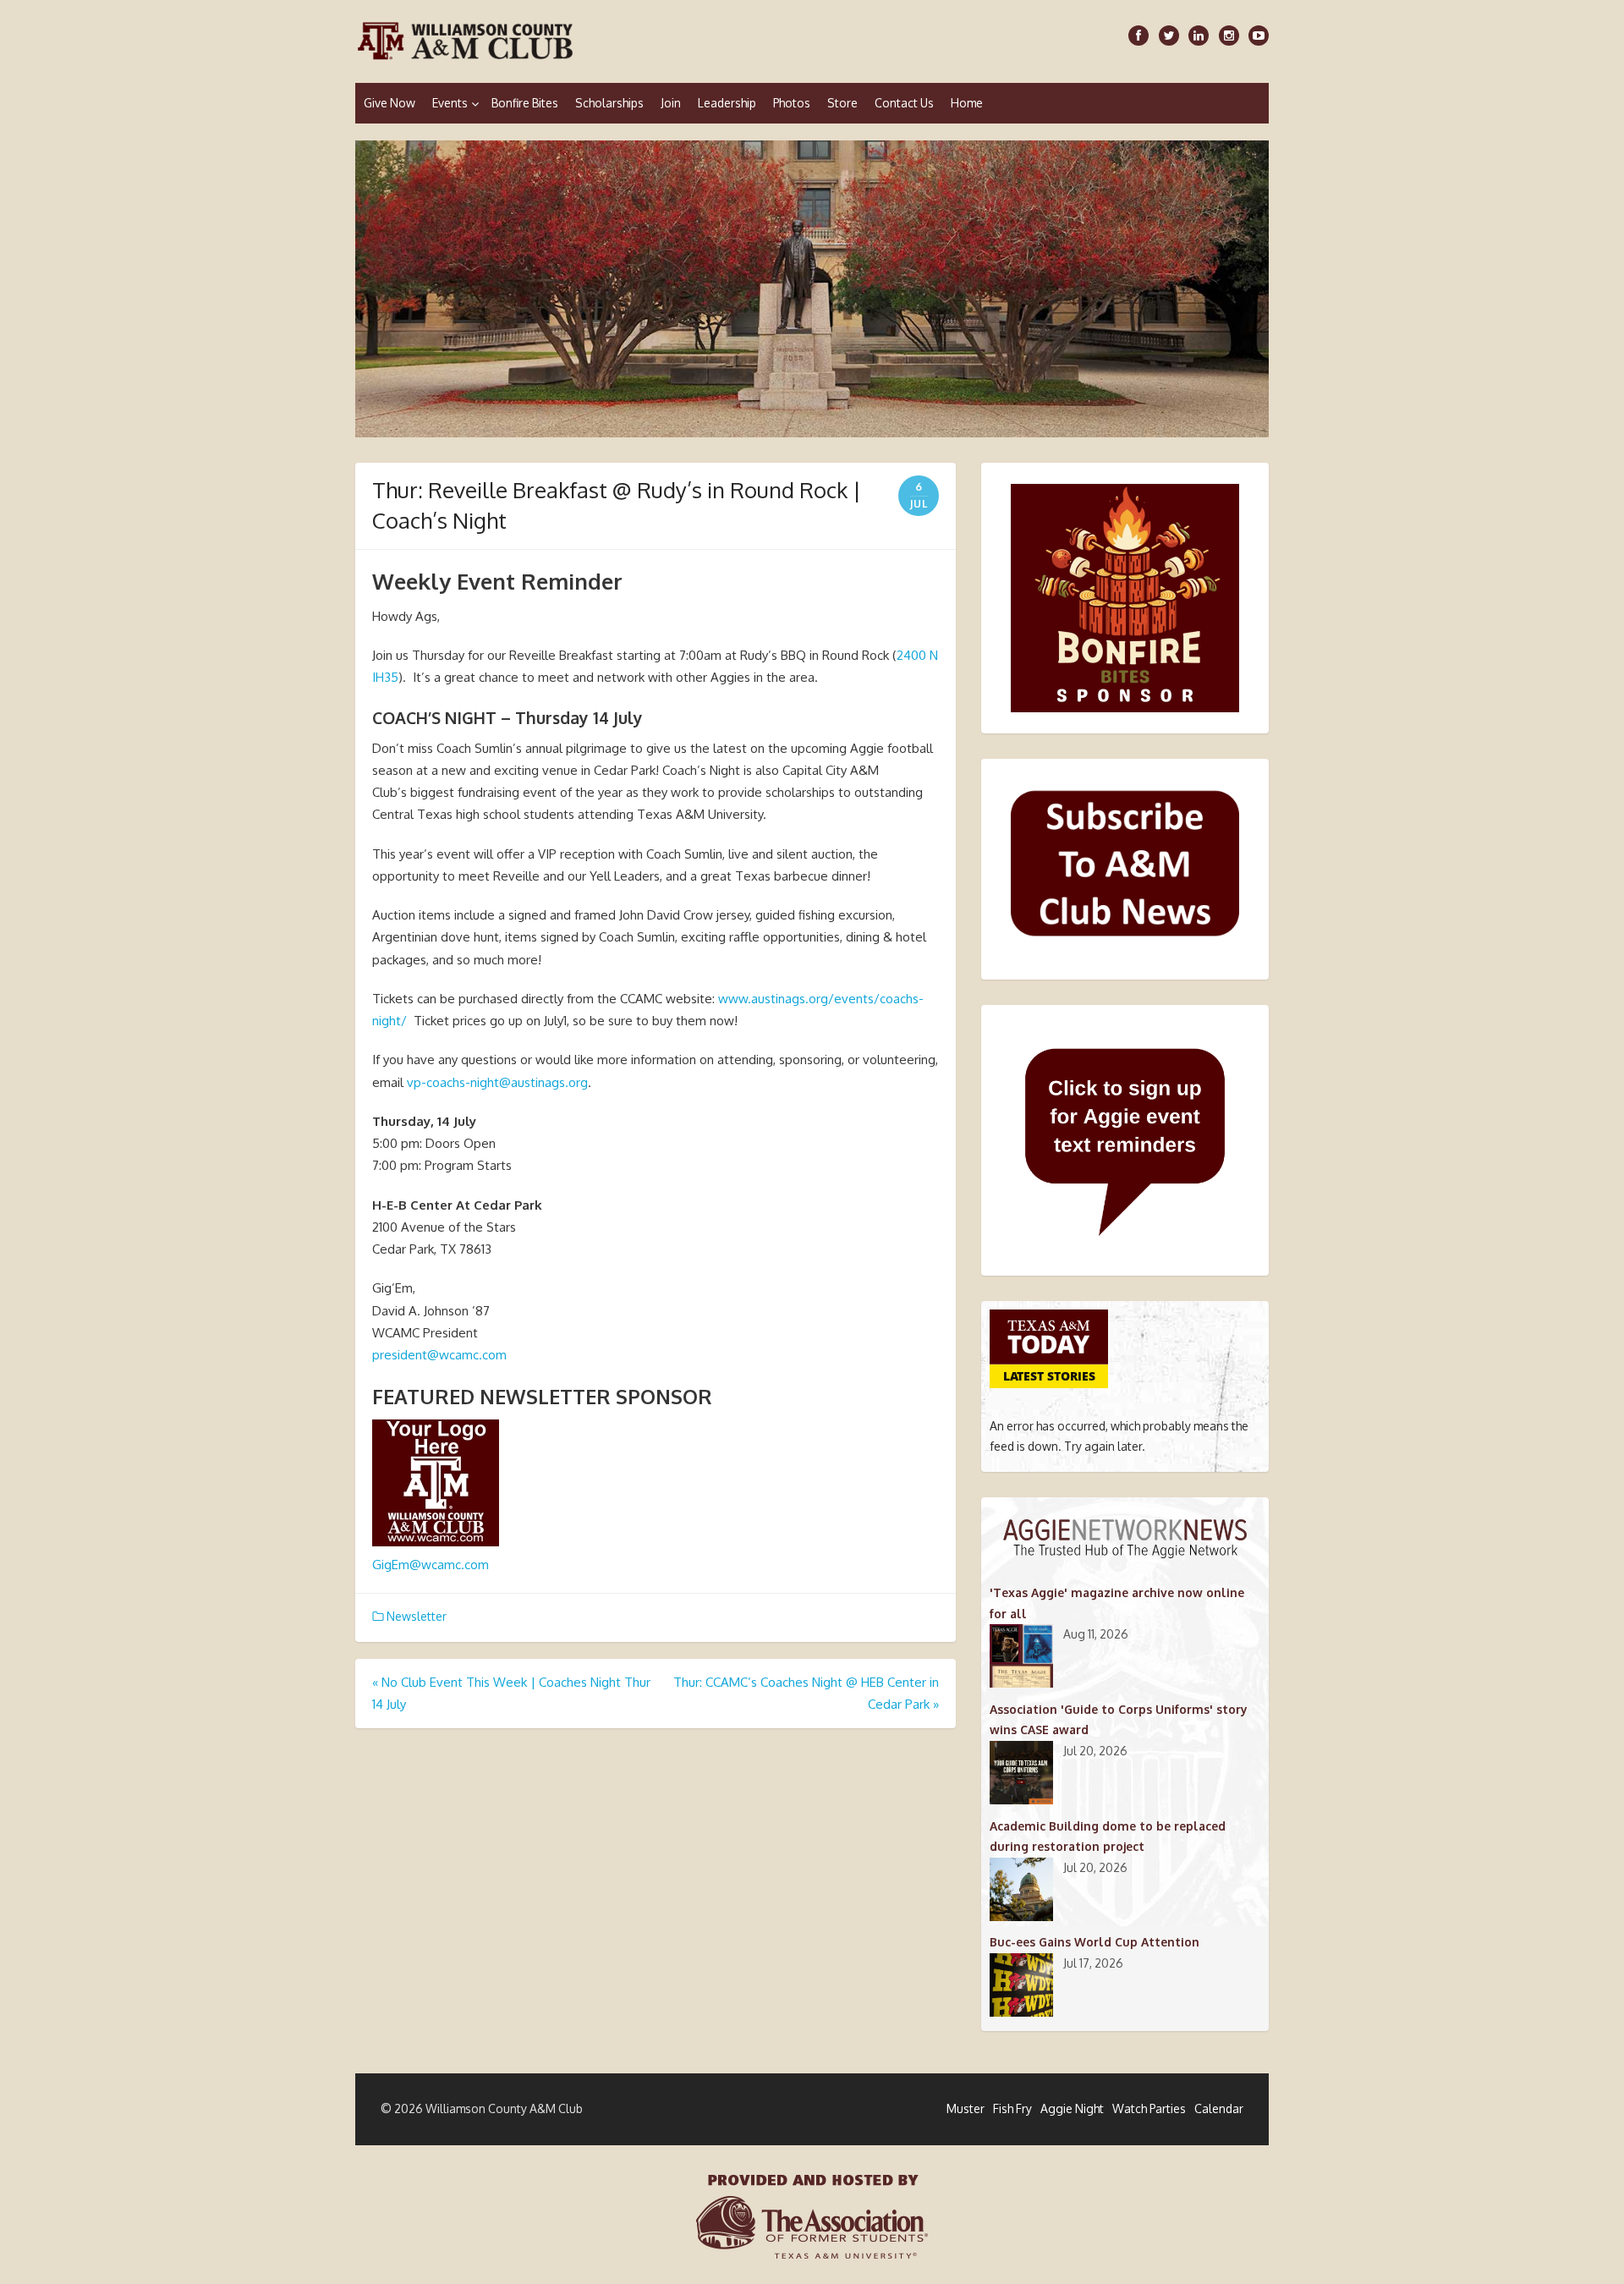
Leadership (727, 103)
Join (671, 103)
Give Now (390, 103)
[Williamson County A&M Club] (812, 289)
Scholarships (609, 103)
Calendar (1219, 2108)
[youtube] (1259, 36)
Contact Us (904, 103)
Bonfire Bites (525, 103)
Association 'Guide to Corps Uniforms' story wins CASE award (1119, 1719)
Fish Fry (1012, 2108)
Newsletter (417, 1616)
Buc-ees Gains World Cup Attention (1095, 1942)
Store (842, 103)
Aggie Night (1072, 2108)
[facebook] (1138, 36)
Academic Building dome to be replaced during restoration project (1108, 1836)
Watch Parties (1149, 2108)
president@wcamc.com (439, 1355)
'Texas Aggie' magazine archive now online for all (1117, 1603)
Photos (792, 103)
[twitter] (1169, 36)
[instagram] (1229, 36)
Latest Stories (1049, 1376)
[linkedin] (1199, 36)
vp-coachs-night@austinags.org (497, 1082)
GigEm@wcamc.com (431, 1565)
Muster (966, 2108)
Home (967, 103)
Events (450, 103)
